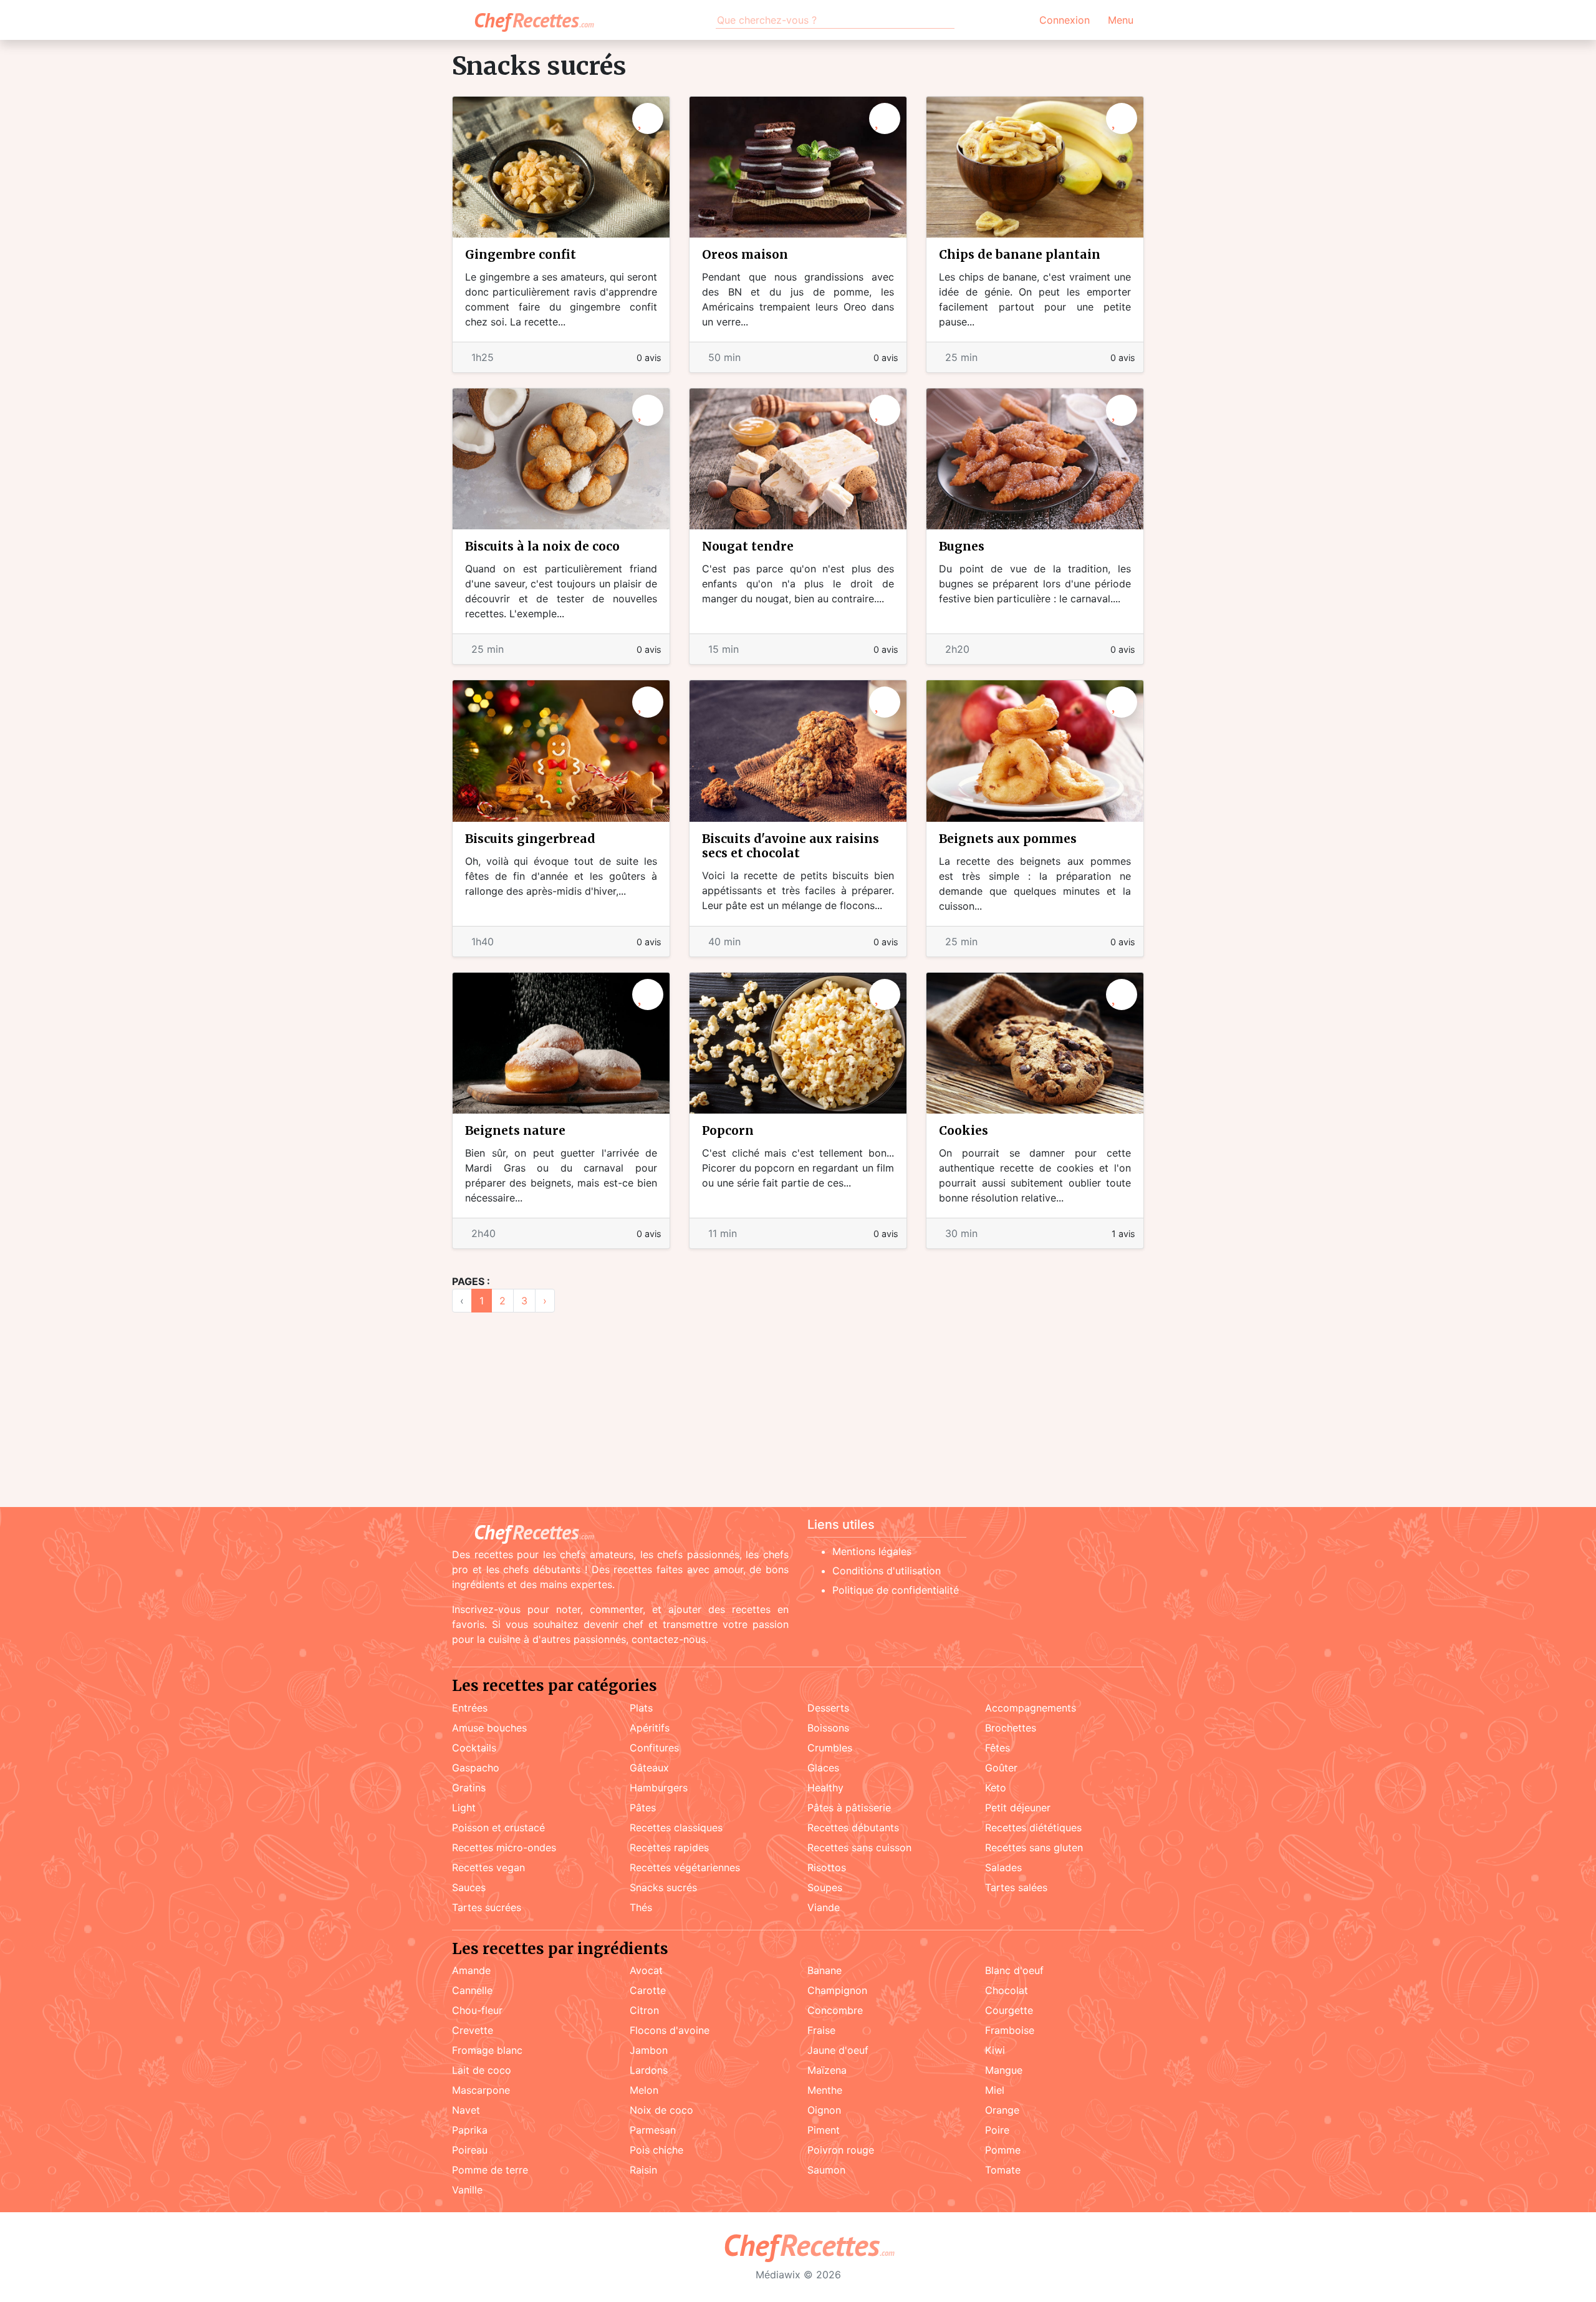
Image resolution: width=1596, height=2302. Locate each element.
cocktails (474, 1748)
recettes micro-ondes (504, 1847)
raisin (643, 2170)
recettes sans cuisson (859, 1847)
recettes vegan (488, 1867)
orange (1002, 2110)
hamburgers (659, 1788)
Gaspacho (476, 1768)
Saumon (826, 2170)
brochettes (1011, 1728)
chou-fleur (477, 2010)
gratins (469, 1788)
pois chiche (656, 2150)
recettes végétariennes (685, 1867)
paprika (470, 2130)
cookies (964, 1130)
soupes (825, 1887)
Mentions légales (872, 1551)
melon (644, 2090)
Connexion (1063, 20)
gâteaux (649, 1768)
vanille (467, 2190)
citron (644, 2010)
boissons (828, 1728)
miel (995, 2090)
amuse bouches (489, 1728)
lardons (649, 2070)
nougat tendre (748, 546)
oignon (824, 2110)
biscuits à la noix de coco (542, 546)
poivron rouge (841, 2150)
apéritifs (650, 1728)
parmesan (653, 2130)
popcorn (728, 1130)
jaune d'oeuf (838, 2050)
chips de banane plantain (1020, 254)
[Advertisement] (798, 1410)
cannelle (472, 1990)
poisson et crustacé (498, 1828)
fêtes (997, 1748)
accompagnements (1031, 1708)
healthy (825, 1788)
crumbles (830, 1748)
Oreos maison (745, 254)
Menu (1122, 20)
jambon (649, 2050)
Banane (824, 1970)
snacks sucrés (663, 1887)
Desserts (828, 1708)
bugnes (962, 546)
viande (824, 1907)
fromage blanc (487, 2050)
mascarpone (481, 2090)
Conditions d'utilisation (887, 1571)
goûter (1001, 1768)
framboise (1010, 2030)
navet (466, 2110)
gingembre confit (521, 254)
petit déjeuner (1018, 1808)
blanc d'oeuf (1014, 1970)
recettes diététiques (1033, 1828)
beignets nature (515, 1130)
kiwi (995, 2050)
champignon (837, 1990)
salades (1003, 1867)
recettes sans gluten (1034, 1847)
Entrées (470, 1708)
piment (824, 2130)
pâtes (643, 1808)
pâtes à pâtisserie (849, 1808)
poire (997, 2130)
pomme (1003, 2150)
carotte (648, 1990)
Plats (641, 1708)
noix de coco (661, 2110)
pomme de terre (490, 2170)
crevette (473, 2030)
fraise (821, 2030)
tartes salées (1016, 1887)
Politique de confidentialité (896, 1590)
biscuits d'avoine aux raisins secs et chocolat (791, 846)
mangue (1004, 2070)
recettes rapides (669, 1847)
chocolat (1007, 1990)
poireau (470, 2150)
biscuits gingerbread (530, 839)
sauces (469, 1887)
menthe (825, 2090)
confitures (654, 1748)
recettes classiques (676, 1828)
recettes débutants (853, 1828)
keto (996, 1788)
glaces (823, 1768)
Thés (641, 1907)
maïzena (827, 2070)
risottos (827, 1867)
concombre (835, 2010)
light (464, 1808)
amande (471, 1970)
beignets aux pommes (1008, 839)
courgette (1009, 2010)
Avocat (646, 1970)
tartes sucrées (487, 1907)
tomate (1003, 2170)
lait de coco (482, 2070)
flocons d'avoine (670, 2030)
